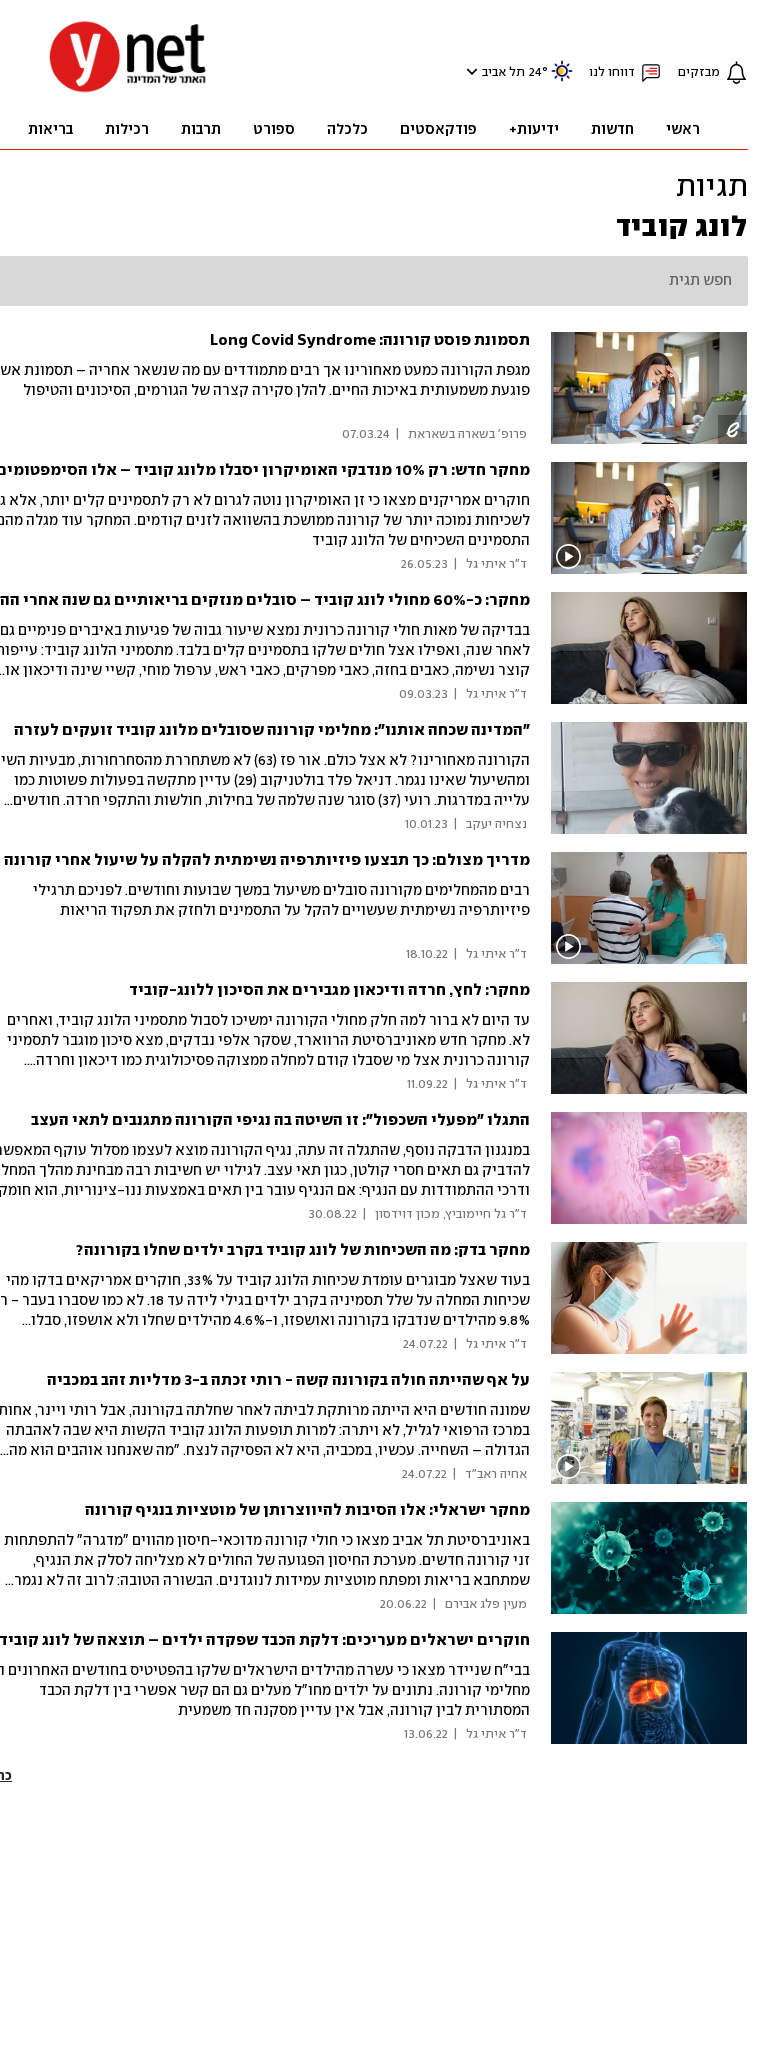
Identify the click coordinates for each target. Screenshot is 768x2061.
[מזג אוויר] (562, 79)
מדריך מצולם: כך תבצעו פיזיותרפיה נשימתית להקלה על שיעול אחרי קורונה (267, 860)
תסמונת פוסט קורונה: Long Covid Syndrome (370, 340)
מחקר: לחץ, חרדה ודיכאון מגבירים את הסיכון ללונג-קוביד (329, 990)
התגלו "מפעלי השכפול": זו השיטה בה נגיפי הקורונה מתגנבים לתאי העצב (280, 1120)
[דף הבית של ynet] (128, 90)
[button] (469, 71)
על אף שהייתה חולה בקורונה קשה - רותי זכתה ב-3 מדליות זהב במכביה (288, 1380)
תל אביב (503, 72)
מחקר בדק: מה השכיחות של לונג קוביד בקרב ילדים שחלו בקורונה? (302, 1250)
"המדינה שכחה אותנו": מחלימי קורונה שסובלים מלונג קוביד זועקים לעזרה (272, 730)
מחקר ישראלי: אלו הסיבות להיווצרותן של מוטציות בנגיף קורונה (307, 1510)
